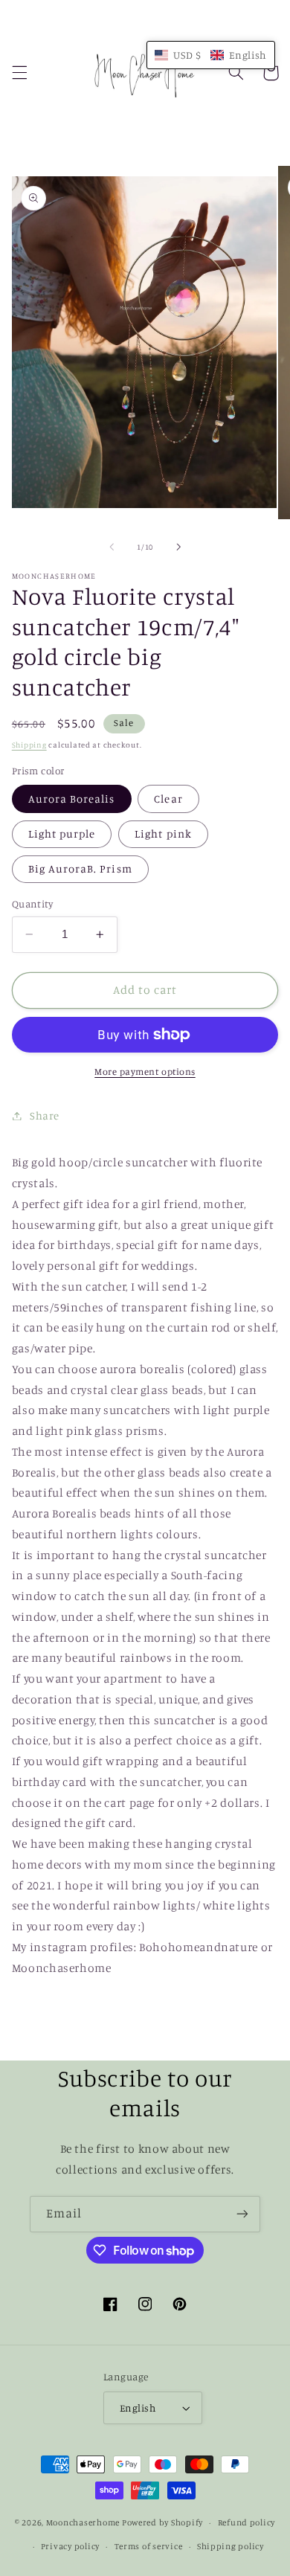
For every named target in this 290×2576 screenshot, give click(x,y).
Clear (168, 799)
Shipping (29, 745)
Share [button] (45, 1115)
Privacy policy (70, 2546)
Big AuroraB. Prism (80, 868)
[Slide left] (112, 547)
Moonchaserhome (83, 2522)
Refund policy (247, 2522)
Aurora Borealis (72, 799)
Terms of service (149, 2546)
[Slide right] (178, 547)
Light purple (62, 833)
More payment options (145, 1072)
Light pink (163, 833)
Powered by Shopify (162, 2522)
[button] (19, 73)
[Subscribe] (242, 2214)
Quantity (32, 904)
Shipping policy (231, 2546)
